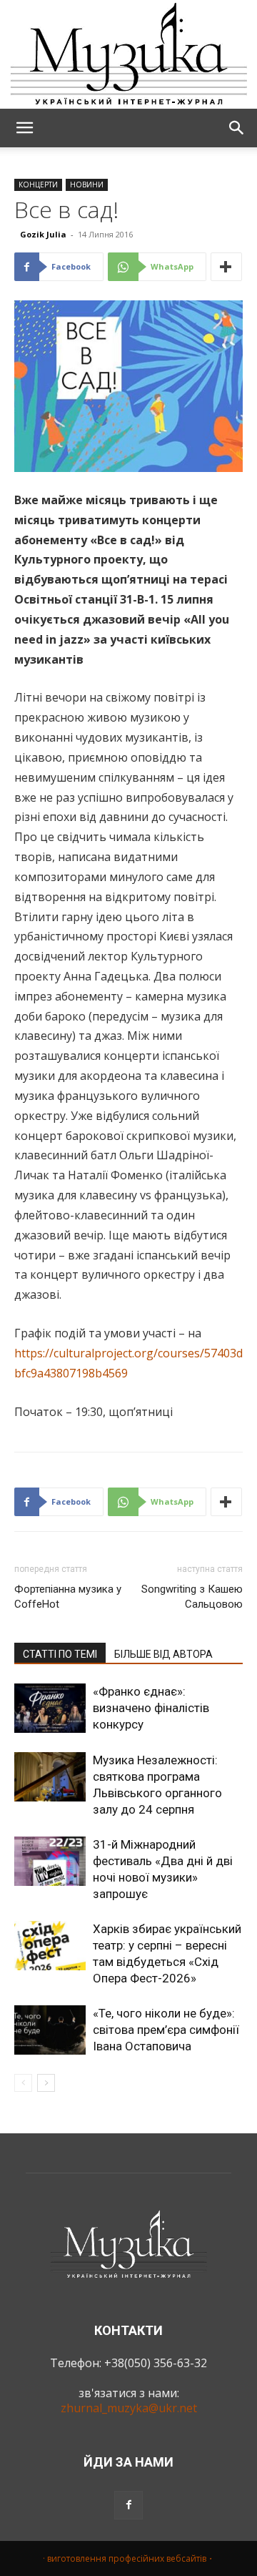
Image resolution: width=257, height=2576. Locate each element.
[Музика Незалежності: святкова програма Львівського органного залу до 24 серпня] (50, 1777)
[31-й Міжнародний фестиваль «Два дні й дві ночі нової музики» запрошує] (50, 1861)
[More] (226, 267)
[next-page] (46, 2083)
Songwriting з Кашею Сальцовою (192, 1597)
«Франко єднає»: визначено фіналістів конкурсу (151, 1708)
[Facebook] (128, 2505)
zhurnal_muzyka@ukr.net (129, 2408)
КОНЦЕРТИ (38, 185)
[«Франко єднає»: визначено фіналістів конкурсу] (50, 1708)
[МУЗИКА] (128, 54)
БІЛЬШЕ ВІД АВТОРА (163, 1654)
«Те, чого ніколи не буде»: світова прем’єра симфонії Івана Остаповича (166, 2030)
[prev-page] (23, 2083)
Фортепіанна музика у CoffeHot (68, 1597)
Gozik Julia (43, 234)
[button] (24, 128)
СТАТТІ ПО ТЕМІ (60, 1654)
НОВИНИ (87, 185)
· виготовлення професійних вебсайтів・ (129, 2558)
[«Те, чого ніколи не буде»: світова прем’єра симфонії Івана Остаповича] (50, 2030)
